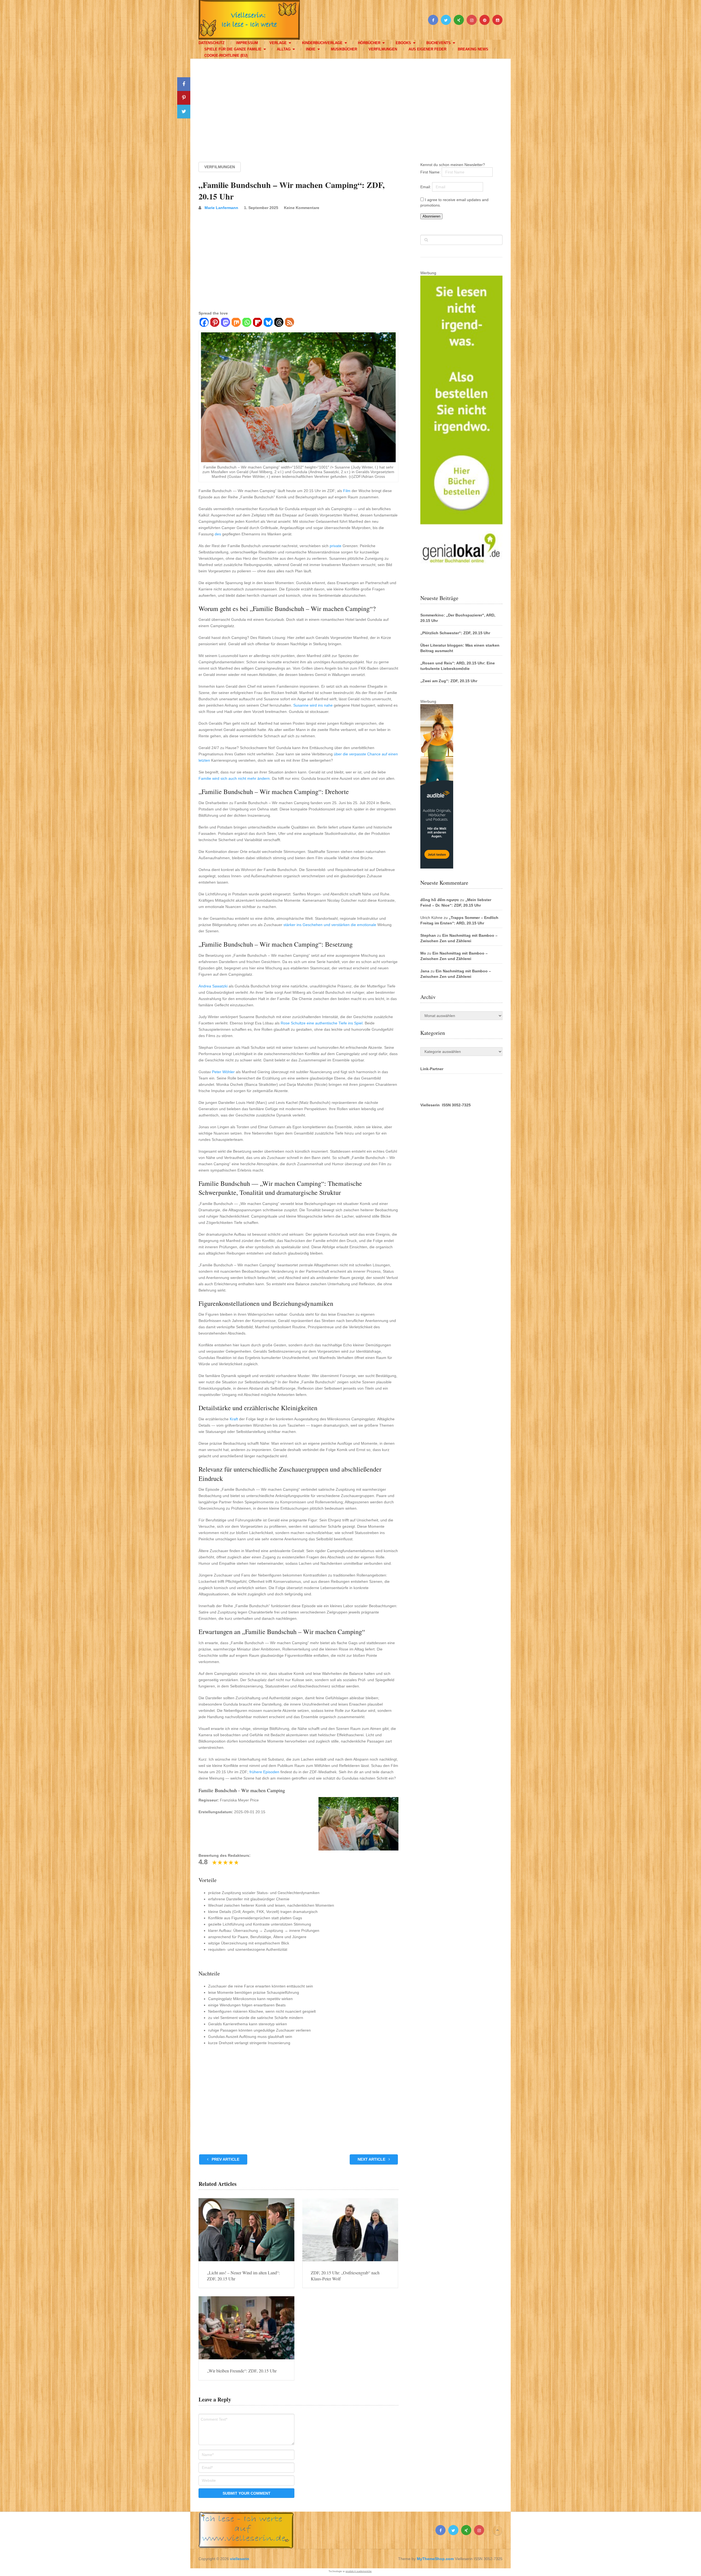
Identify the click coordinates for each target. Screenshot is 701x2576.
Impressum (247, 43)
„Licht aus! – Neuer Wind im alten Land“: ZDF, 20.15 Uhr (243, 2276)
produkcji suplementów (359, 2571)
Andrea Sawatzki (213, 986)
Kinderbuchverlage (322, 43)
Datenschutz (212, 43)
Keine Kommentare (302, 208)
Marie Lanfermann (221, 208)
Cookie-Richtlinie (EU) (226, 55)
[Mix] (236, 323)
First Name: (431, 172)
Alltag (284, 49)
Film (347, 491)
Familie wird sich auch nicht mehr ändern (234, 778)
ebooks (403, 43)
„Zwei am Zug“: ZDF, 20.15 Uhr (449, 681)
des (218, 534)
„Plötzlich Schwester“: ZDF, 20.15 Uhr (455, 633)
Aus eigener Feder (427, 49)
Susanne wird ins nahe (313, 705)
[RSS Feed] (289, 323)
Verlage (278, 43)
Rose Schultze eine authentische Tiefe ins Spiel (322, 1023)
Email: (426, 187)
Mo (423, 953)
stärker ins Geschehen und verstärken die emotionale (330, 925)
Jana (425, 971)
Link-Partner (432, 1069)
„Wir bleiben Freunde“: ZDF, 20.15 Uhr (242, 2371)
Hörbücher (369, 43)
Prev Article (225, 2159)
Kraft (234, 1419)
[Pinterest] (215, 323)
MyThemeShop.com (435, 2559)
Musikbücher (344, 49)
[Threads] (279, 323)
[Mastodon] (225, 323)
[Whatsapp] (247, 323)
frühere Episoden (264, 1772)
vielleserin (240, 2559)
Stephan (428, 935)
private (336, 546)
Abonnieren (431, 216)
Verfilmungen (383, 49)
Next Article (372, 2159)
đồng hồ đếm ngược (440, 900)
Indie (311, 49)
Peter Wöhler (223, 1072)
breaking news (473, 49)
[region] (350, 105)
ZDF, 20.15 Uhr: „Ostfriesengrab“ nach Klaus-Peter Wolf (345, 2276)
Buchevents (439, 43)
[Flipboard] (257, 323)
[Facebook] (204, 323)
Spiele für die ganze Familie (233, 49)
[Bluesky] (268, 323)
